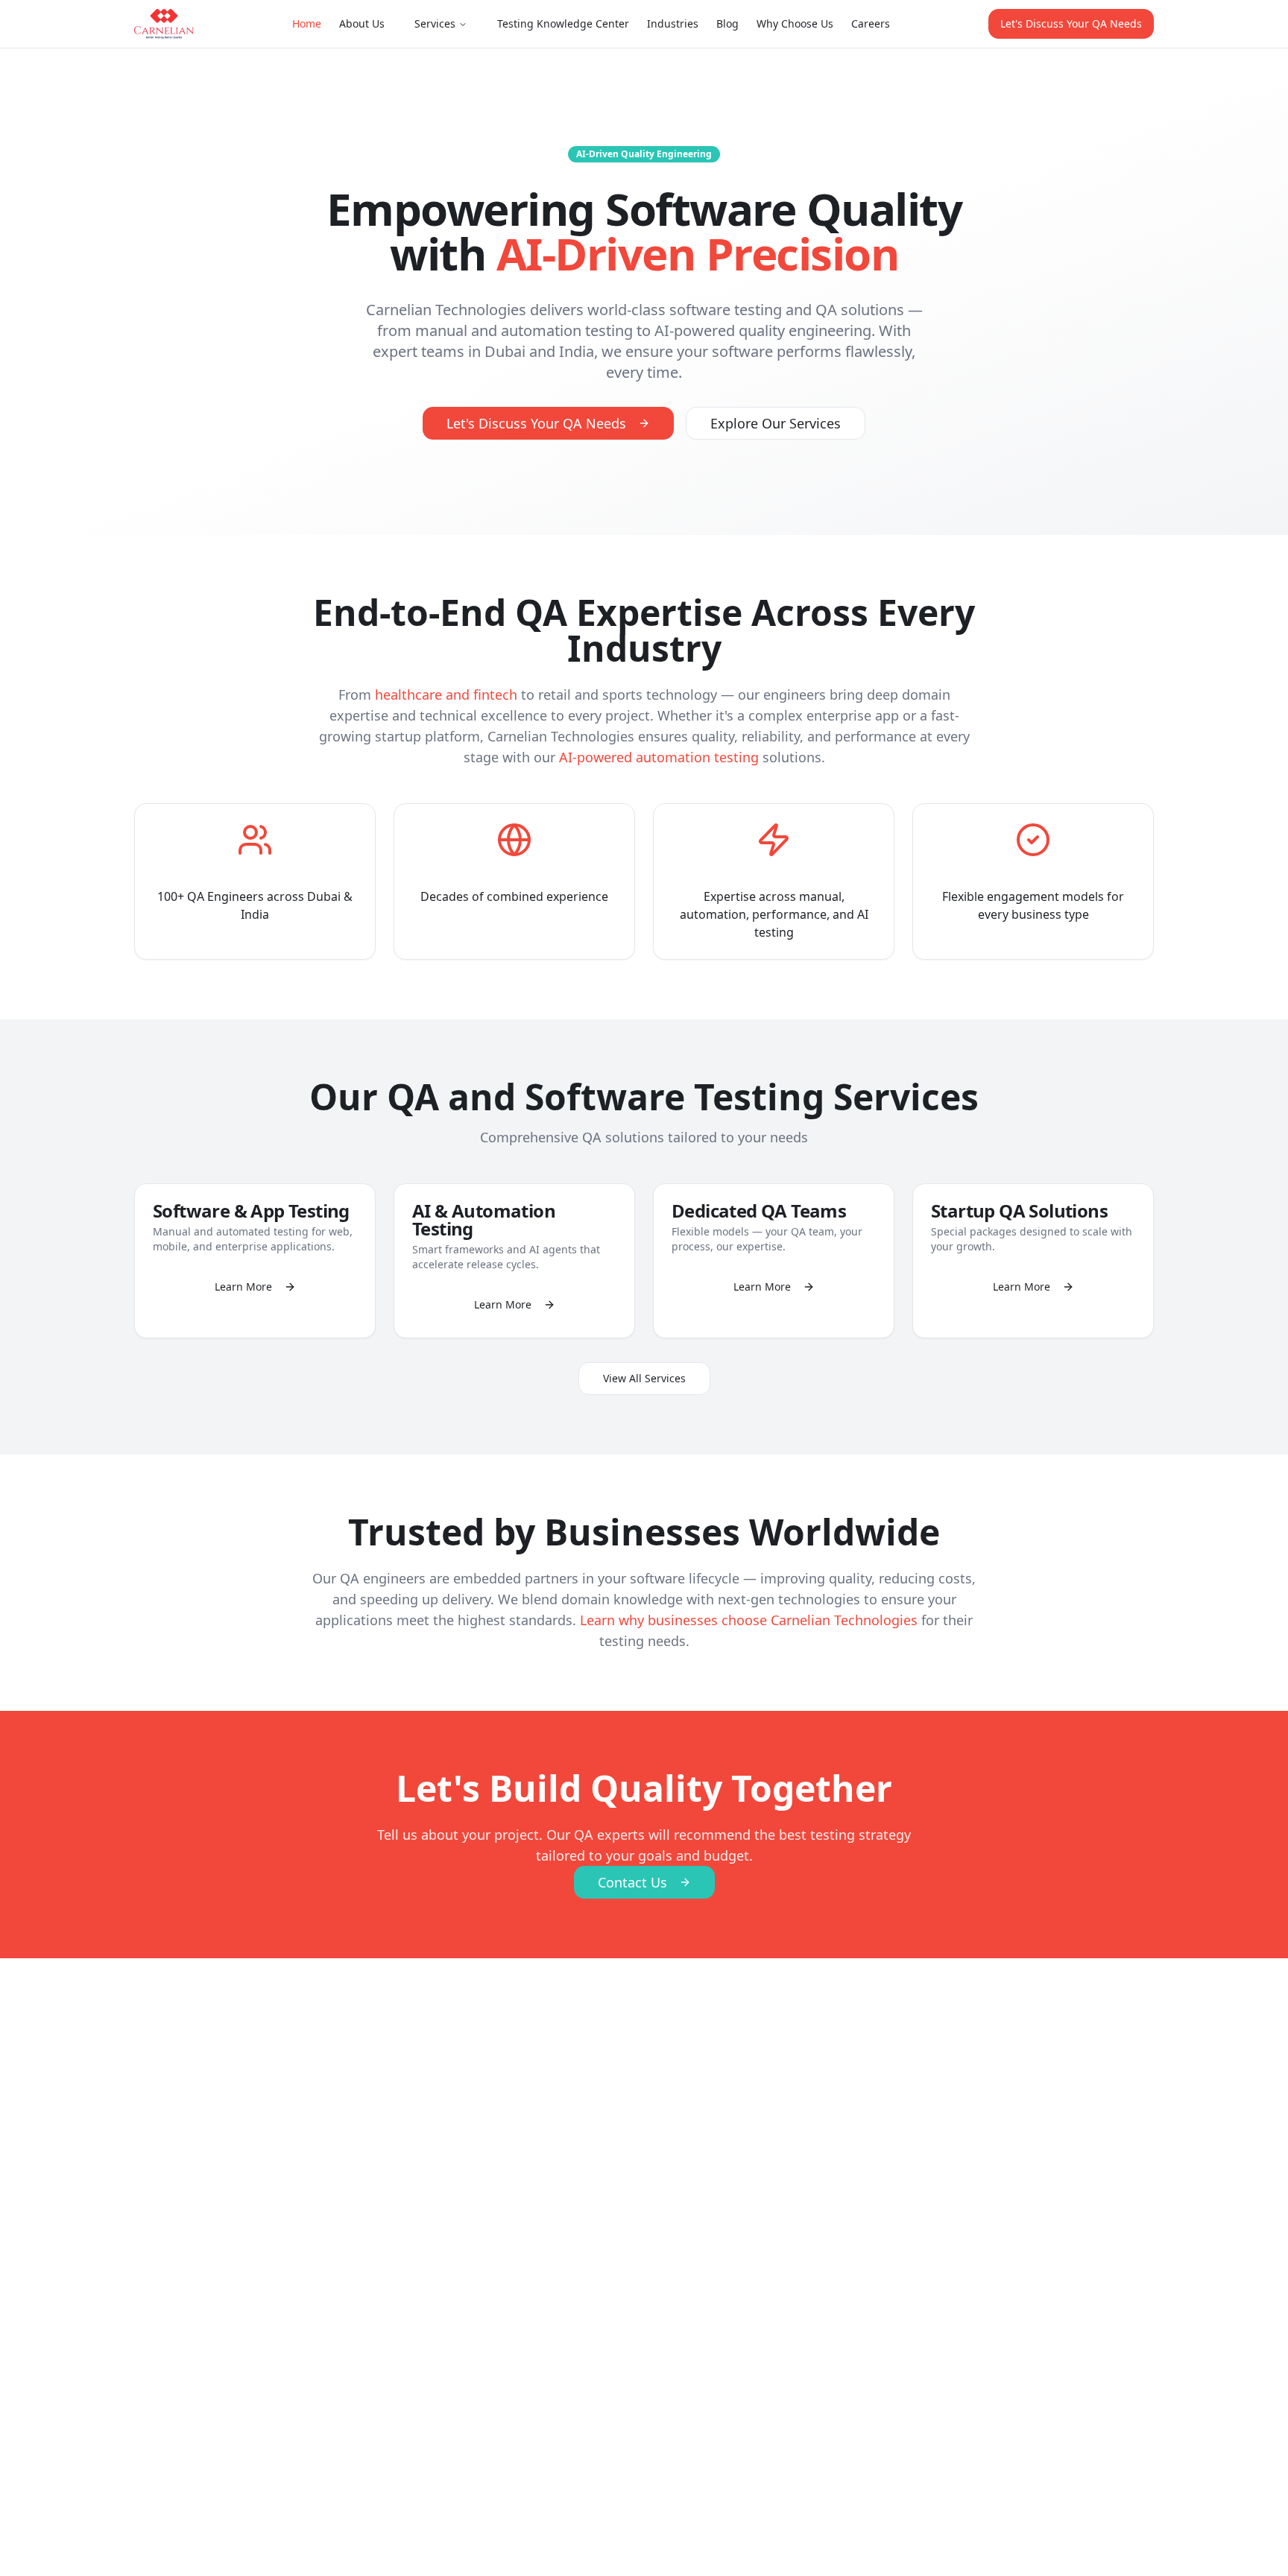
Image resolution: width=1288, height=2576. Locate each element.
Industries (673, 23)
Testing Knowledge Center (563, 23)
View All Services (644, 1378)
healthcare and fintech (446, 694)
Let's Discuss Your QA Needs (1071, 23)
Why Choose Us (795, 23)
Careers (871, 23)
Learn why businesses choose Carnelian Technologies (749, 1620)
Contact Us (632, 1882)
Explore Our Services (776, 423)
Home (307, 23)
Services (435, 23)
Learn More (243, 1287)
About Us (362, 23)
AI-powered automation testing (659, 757)
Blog (727, 23)
